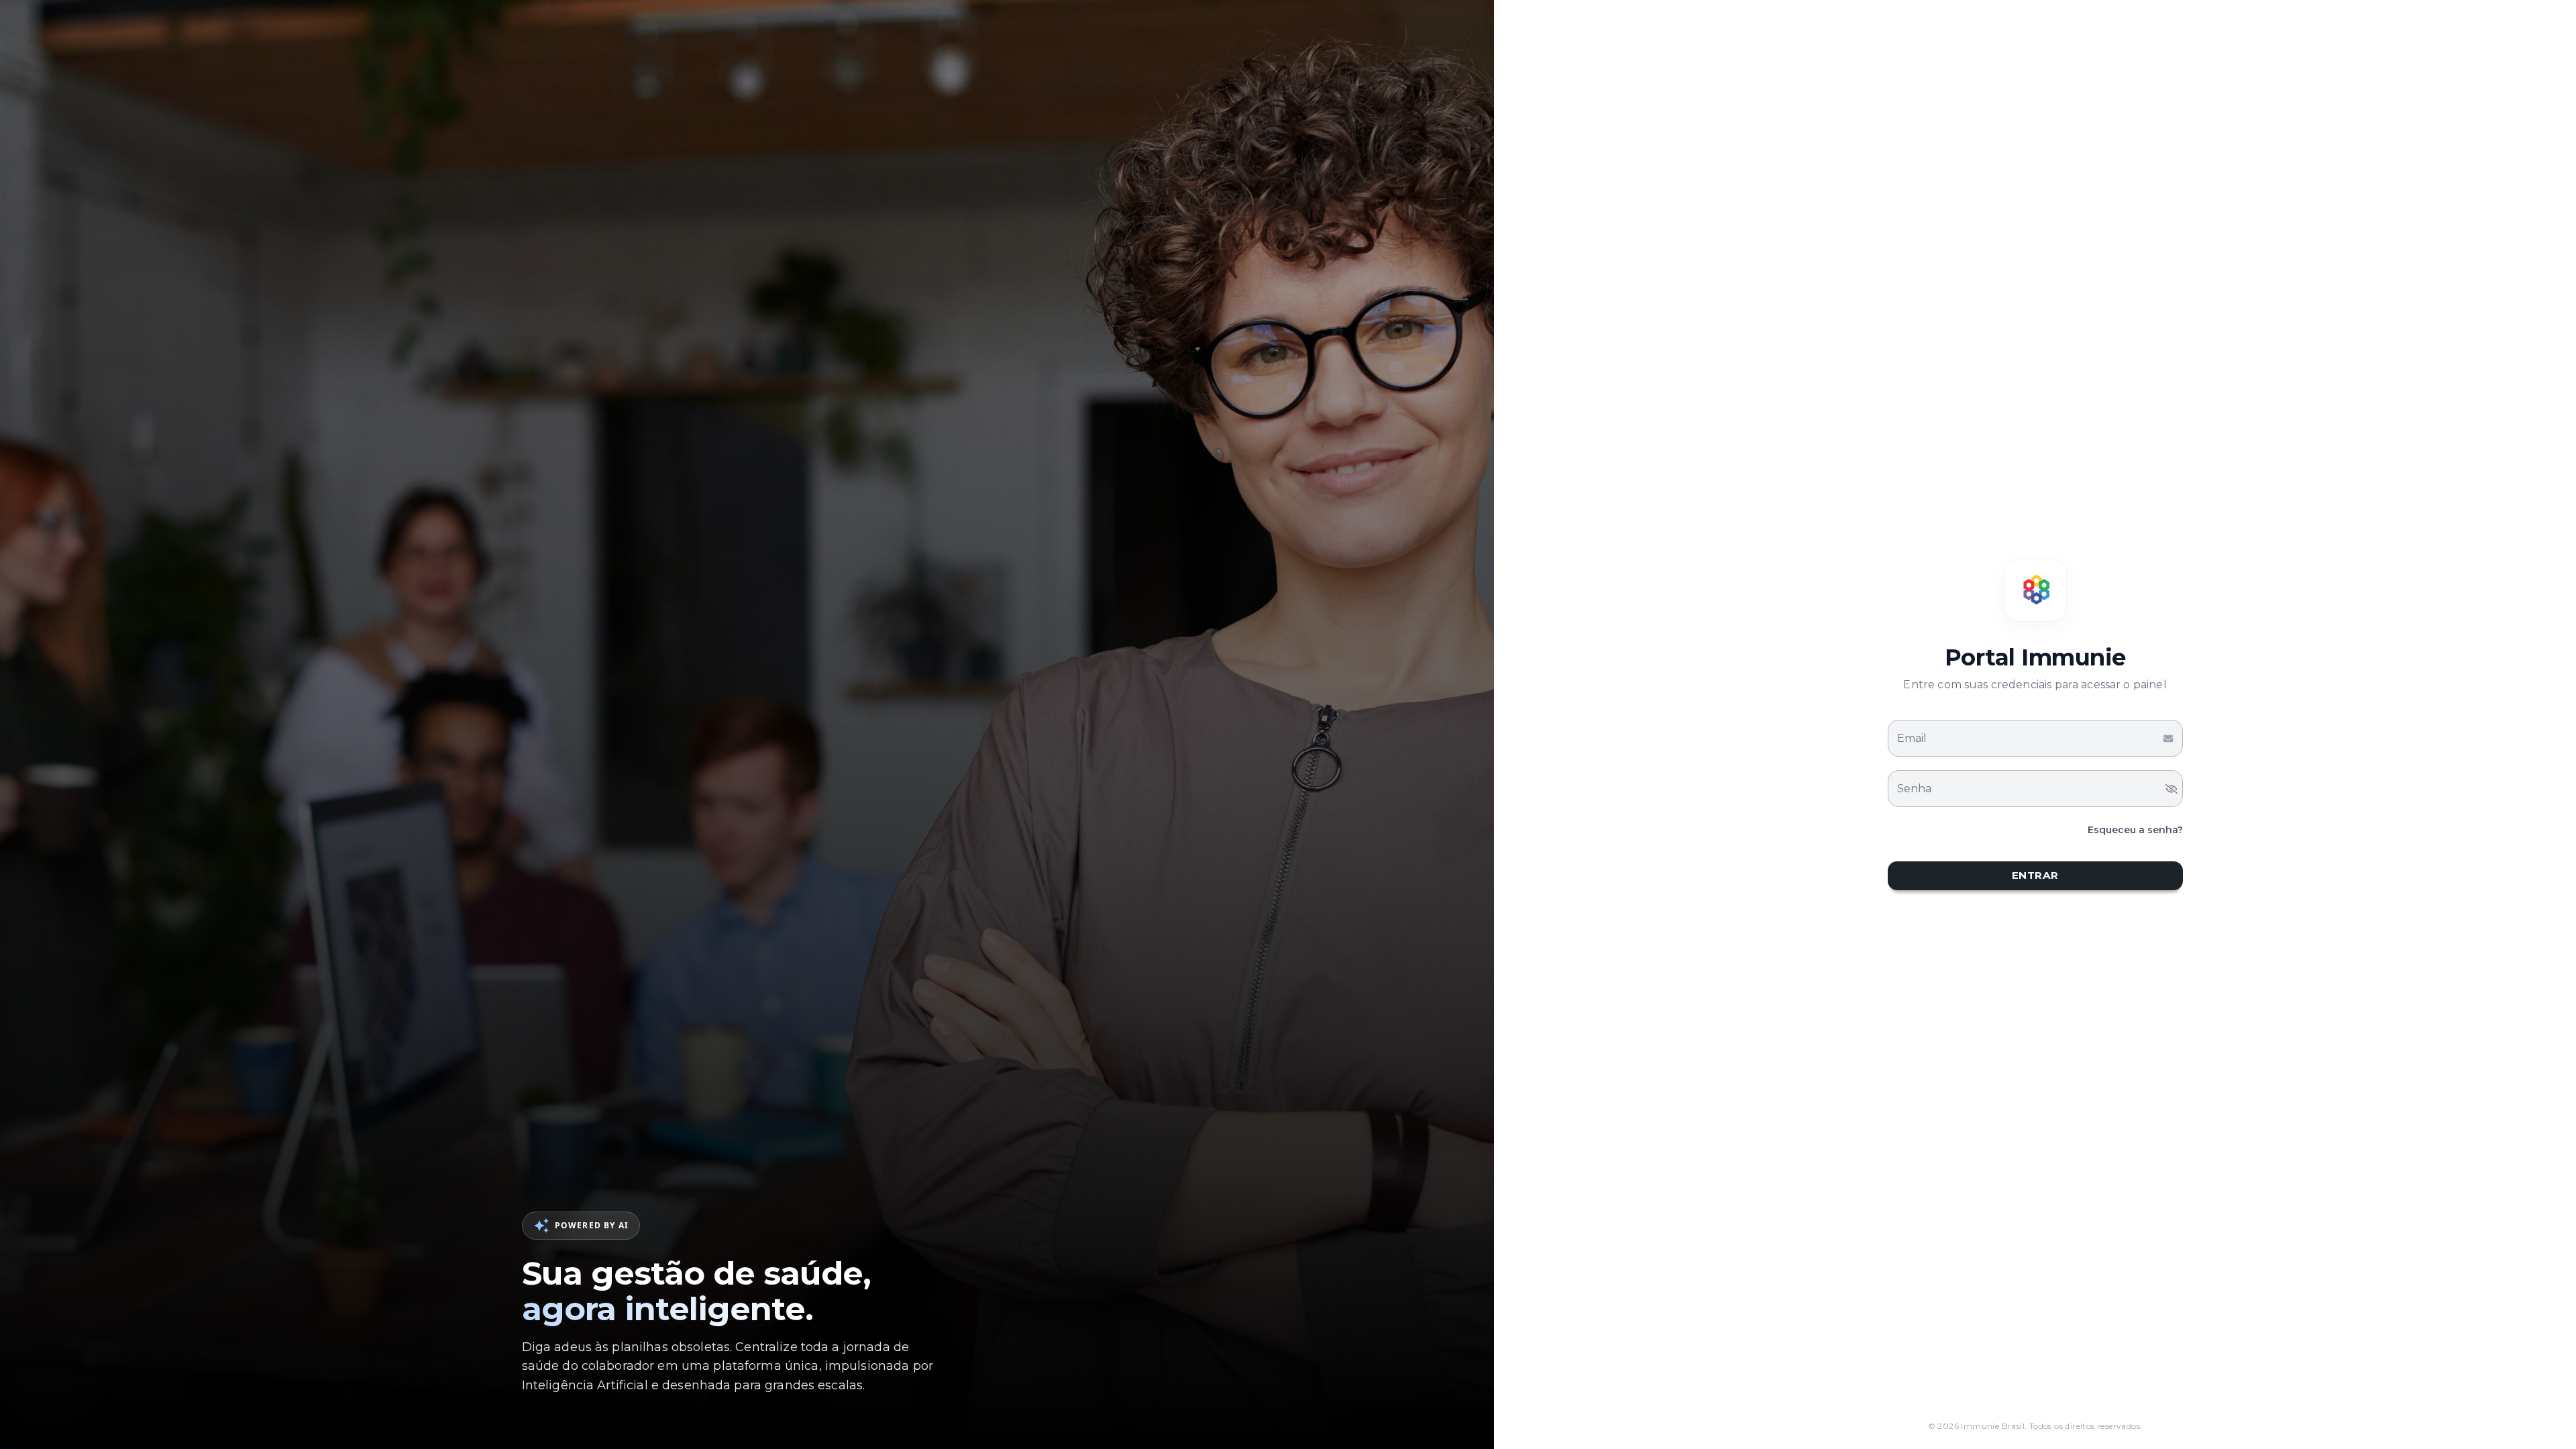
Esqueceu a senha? (2135, 830)
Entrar (2035, 875)
